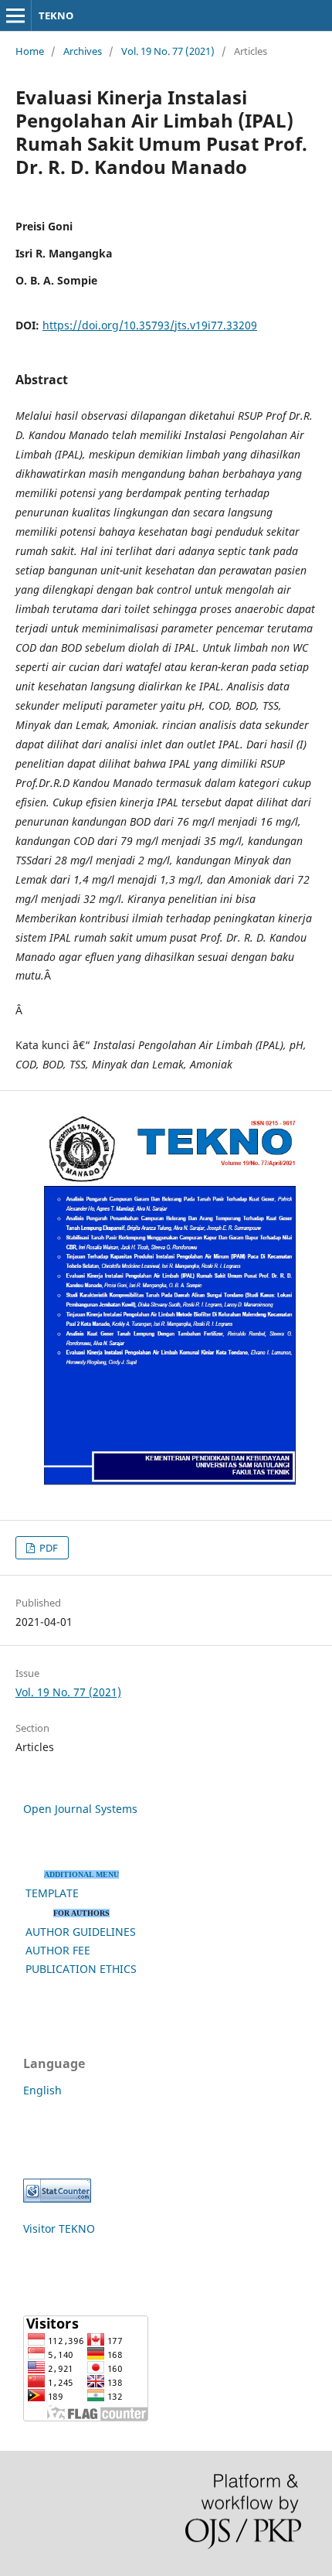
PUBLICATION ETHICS (81, 1969)
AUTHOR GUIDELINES (81, 1932)
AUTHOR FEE (58, 1950)
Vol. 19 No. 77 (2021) (168, 51)
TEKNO (56, 15)
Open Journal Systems (80, 1809)
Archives (83, 51)
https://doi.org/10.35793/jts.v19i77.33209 (150, 325)
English (42, 2090)
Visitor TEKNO (59, 2228)
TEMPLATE (52, 1893)
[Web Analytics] (57, 2198)
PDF (47, 1548)
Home (30, 51)
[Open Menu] (15, 15)
